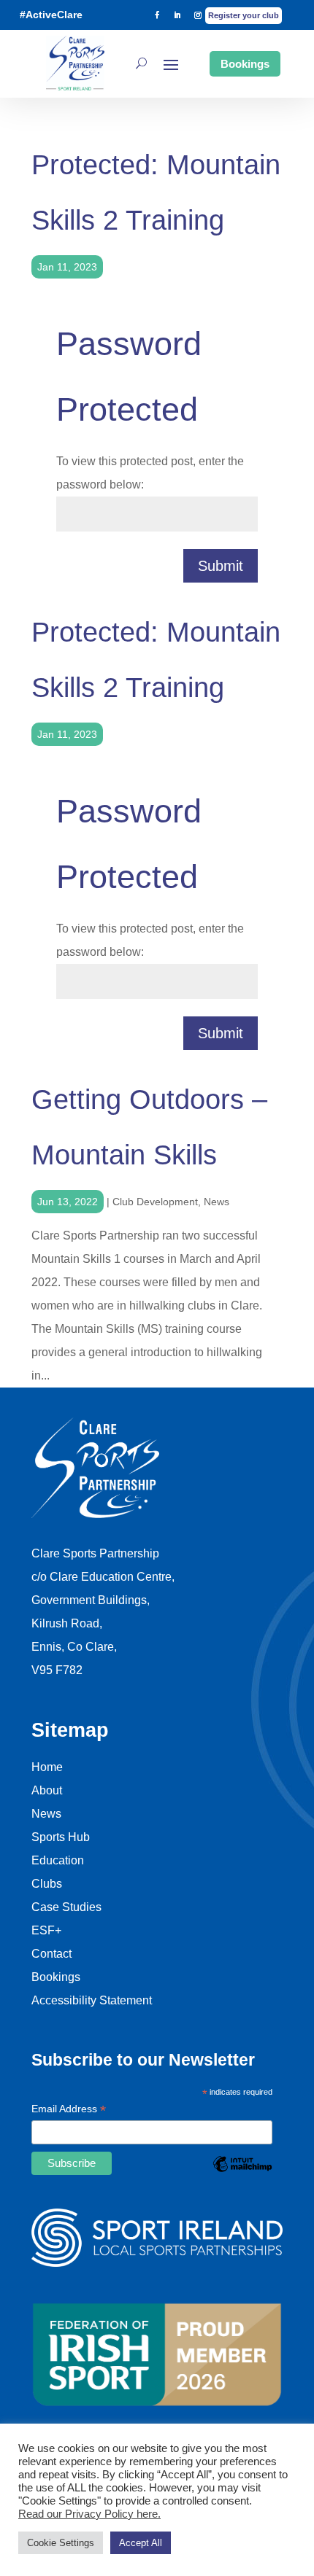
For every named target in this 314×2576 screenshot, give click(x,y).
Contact (51, 1954)
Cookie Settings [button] (61, 2543)
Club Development (155, 1202)
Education (58, 1860)
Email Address (69, 2110)
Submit (221, 566)
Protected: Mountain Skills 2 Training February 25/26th (156, 666)
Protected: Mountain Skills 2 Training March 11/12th (156, 199)
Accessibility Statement (92, 2000)
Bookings (245, 64)
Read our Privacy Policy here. (89, 2514)
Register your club (244, 15)
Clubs (47, 1884)
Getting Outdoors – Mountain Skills (149, 1127)
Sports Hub (61, 1837)
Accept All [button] (141, 2543)
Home (47, 1767)
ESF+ (46, 1930)
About (47, 1790)
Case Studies (66, 1907)
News (217, 1202)
